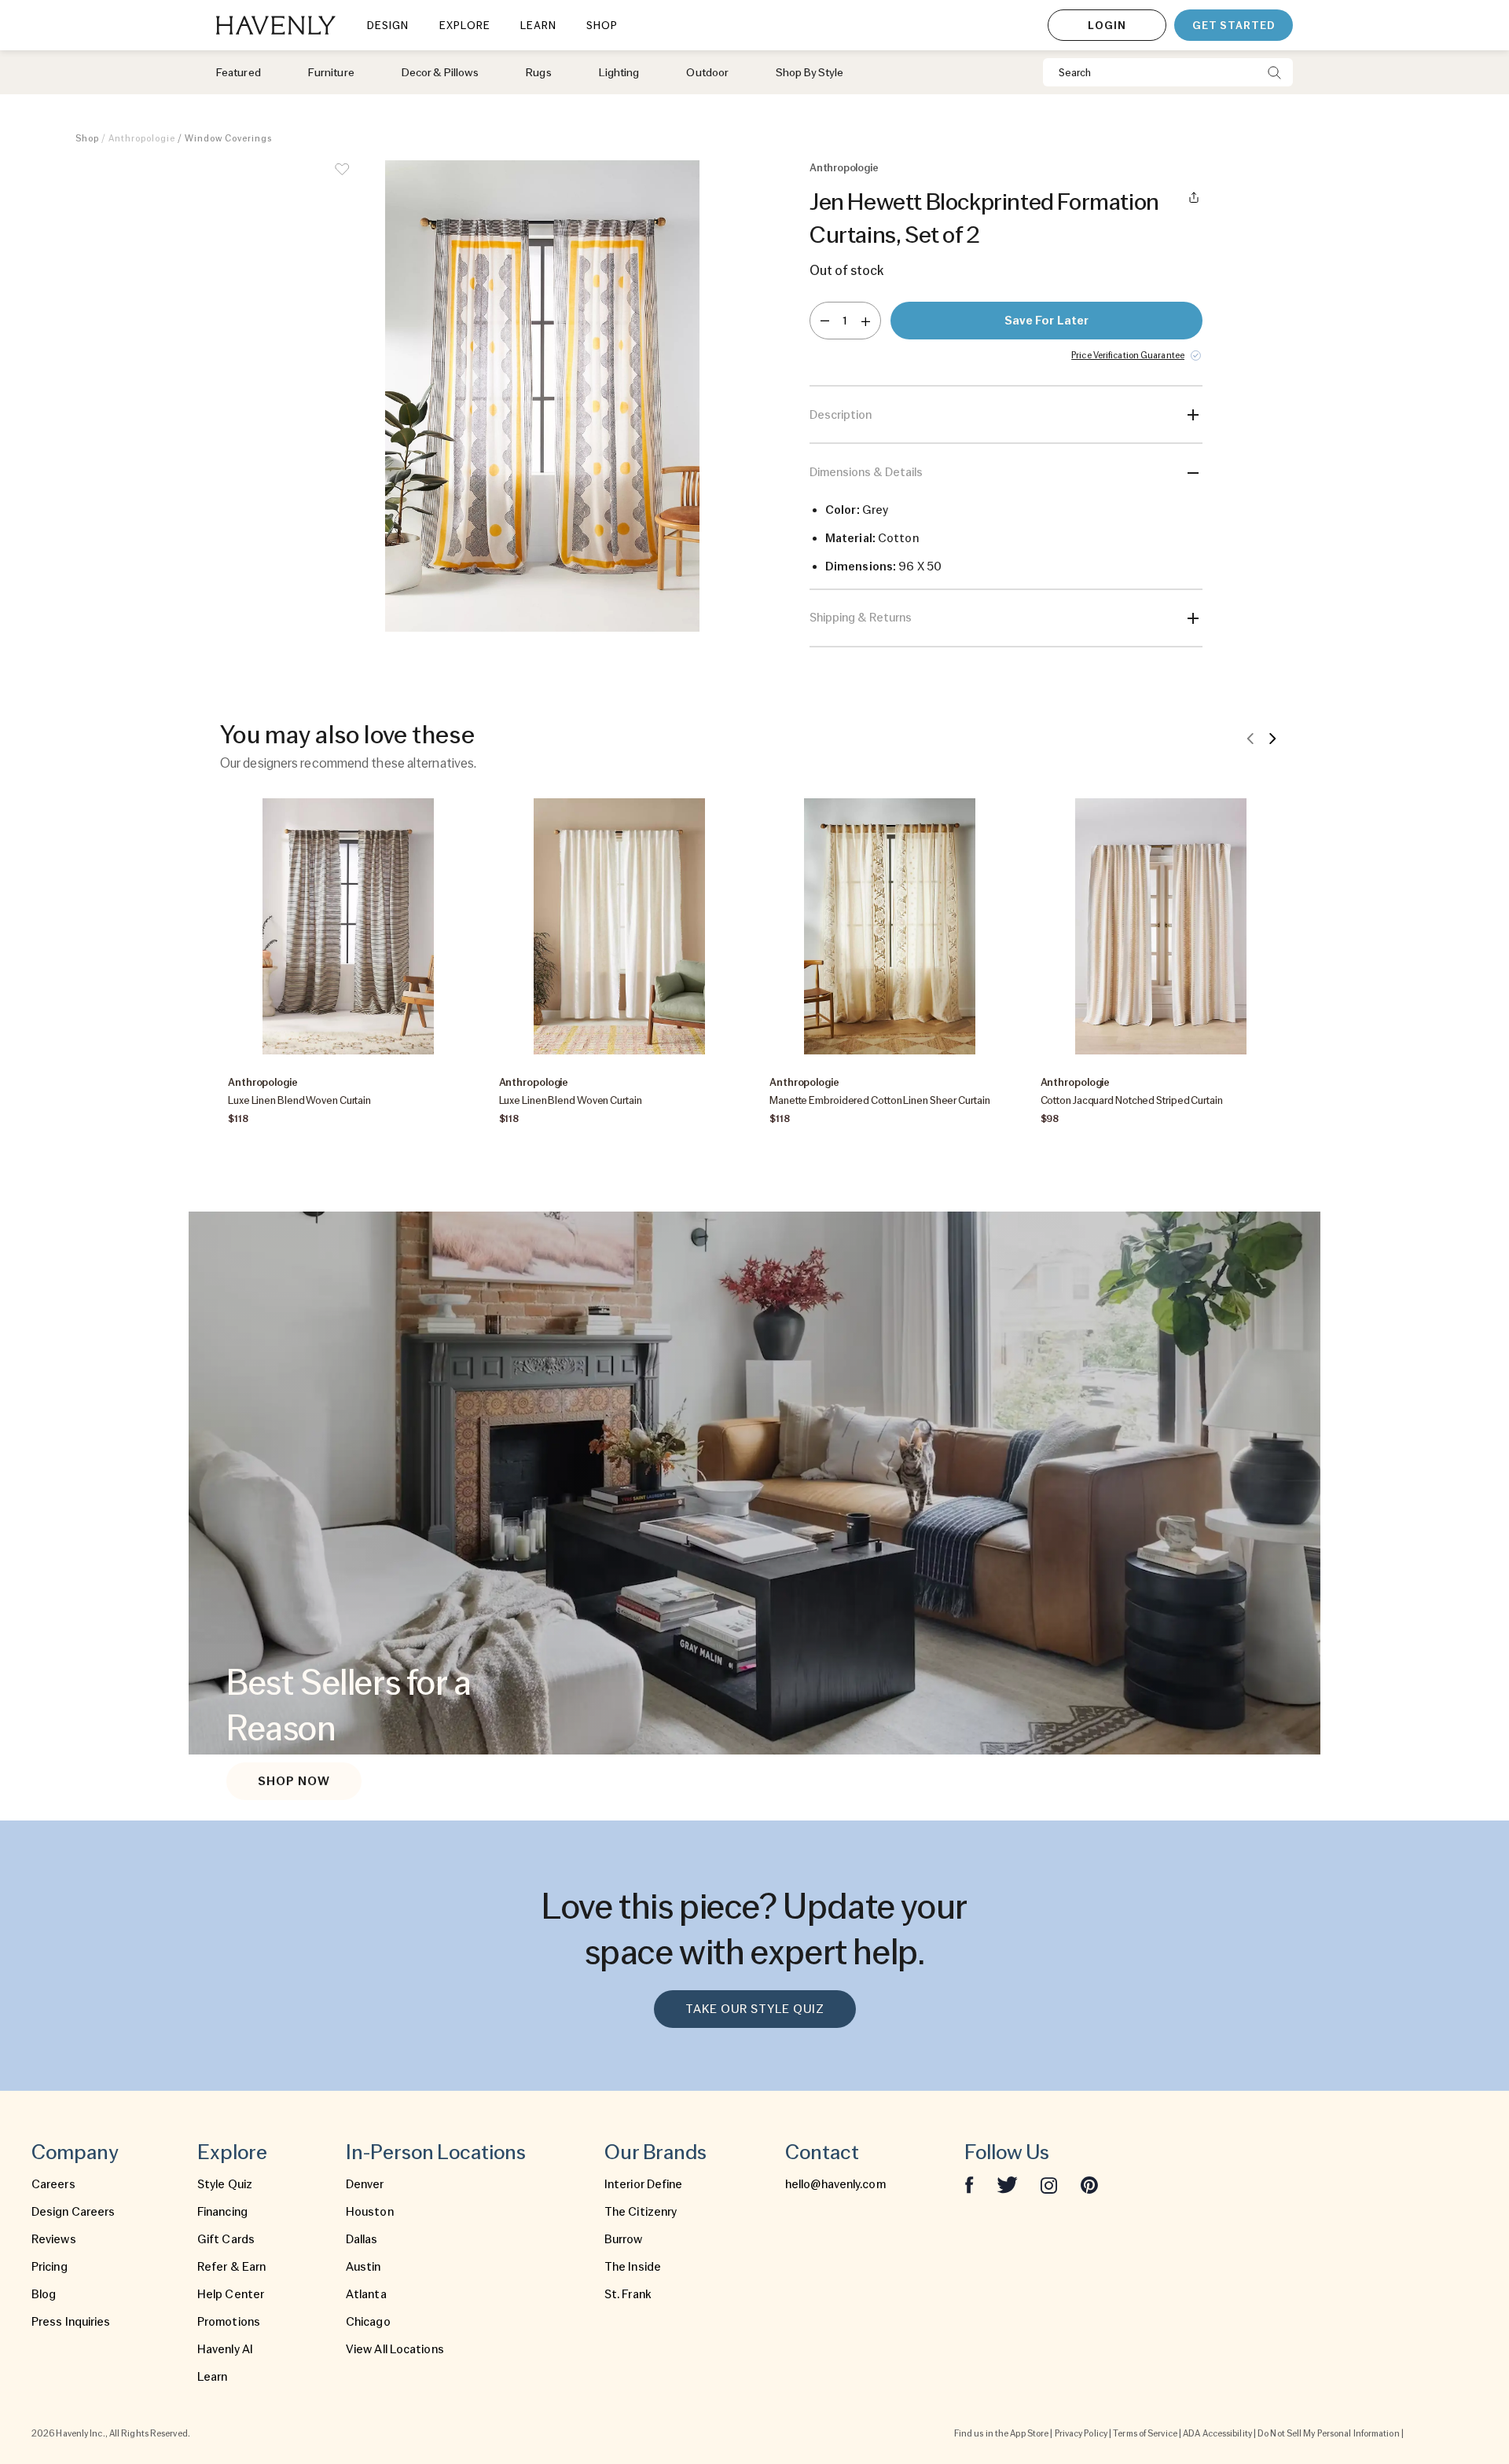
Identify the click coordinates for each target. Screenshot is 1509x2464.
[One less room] (825, 321)
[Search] (1274, 72)
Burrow (624, 2239)
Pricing (50, 2267)
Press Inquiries (71, 2322)
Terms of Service (1145, 2433)
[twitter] (1007, 2184)
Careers (53, 2184)
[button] (542, 404)
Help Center (231, 2294)
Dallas (362, 2239)
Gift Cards (226, 2239)
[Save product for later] (342, 179)
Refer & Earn (231, 2267)
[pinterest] (1089, 2184)
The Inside (633, 2267)
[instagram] (1049, 2184)
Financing (222, 2212)
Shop (87, 138)
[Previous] (1250, 738)
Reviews (54, 2239)
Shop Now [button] (294, 1781)
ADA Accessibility (1217, 2433)
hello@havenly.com (835, 2184)
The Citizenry (641, 2212)
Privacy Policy (1081, 2433)
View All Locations (395, 2349)
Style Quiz (225, 2184)
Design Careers (73, 2212)
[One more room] (866, 321)
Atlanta (366, 2294)
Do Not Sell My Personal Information (1329, 2433)
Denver (365, 2184)
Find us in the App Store (1001, 2433)
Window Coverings (228, 138)
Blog (44, 2294)
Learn (213, 2377)
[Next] (1272, 738)
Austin (363, 2267)
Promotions (229, 2322)
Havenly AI (225, 2349)
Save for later (1046, 321)
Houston (370, 2212)
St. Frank (628, 2294)
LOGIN (1107, 25)
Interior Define (644, 2184)
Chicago (368, 2322)
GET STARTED (1234, 25)
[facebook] (969, 2184)
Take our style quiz (755, 2009)
